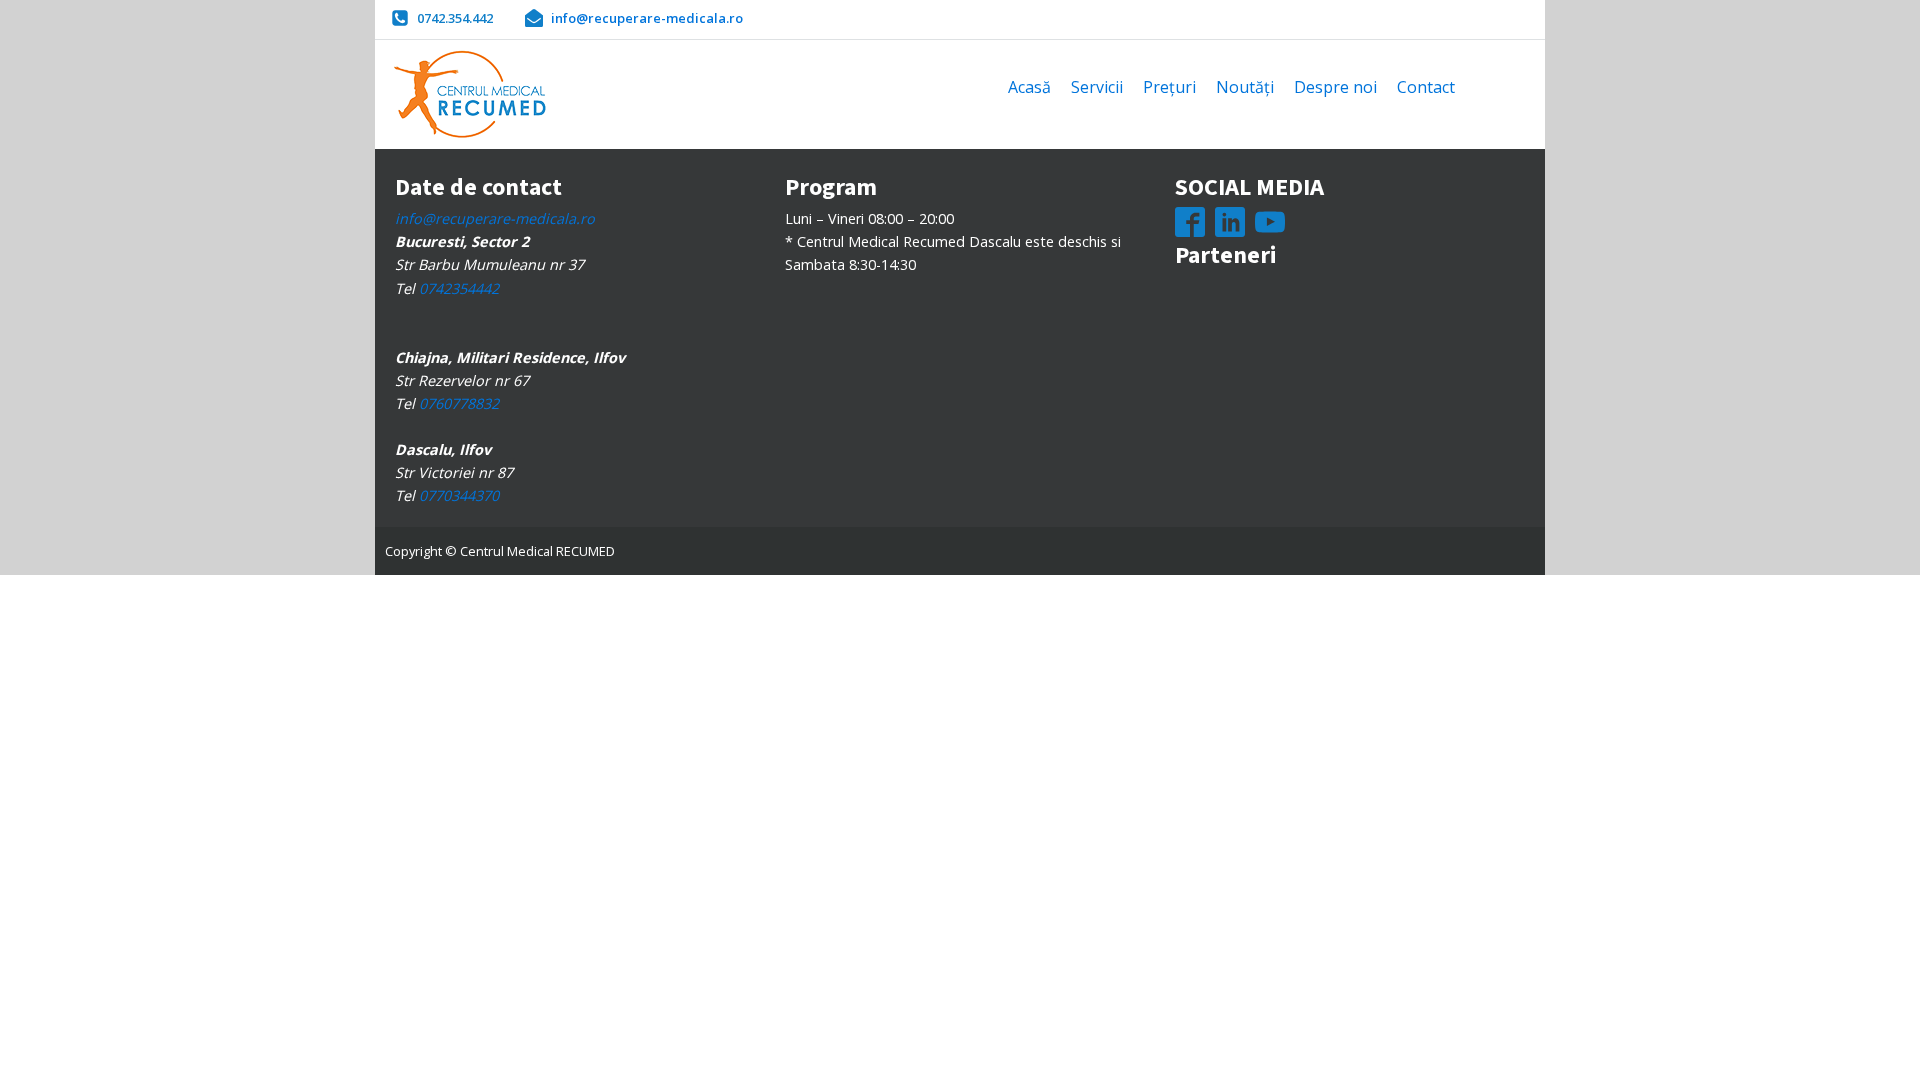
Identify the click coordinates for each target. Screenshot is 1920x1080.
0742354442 (459, 288)
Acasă (1029, 87)
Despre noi (1335, 87)
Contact (1426, 87)
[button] (442, 18)
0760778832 (459, 403)
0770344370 (459, 495)
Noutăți (1245, 87)
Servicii (1097, 87)
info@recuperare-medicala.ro (495, 218)
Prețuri (1169, 87)
